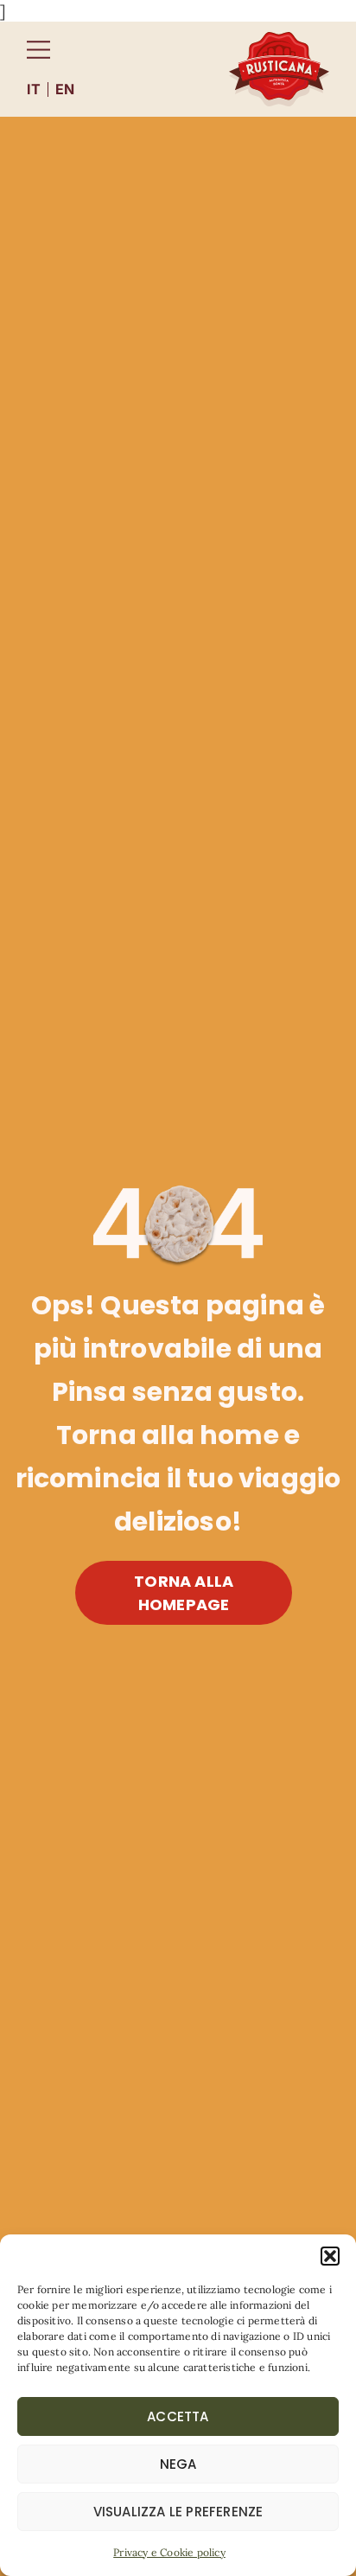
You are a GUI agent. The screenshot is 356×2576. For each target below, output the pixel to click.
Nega (178, 2464)
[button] (330, 2256)
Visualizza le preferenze (178, 2512)
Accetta (178, 2416)
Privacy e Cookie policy (169, 2552)
